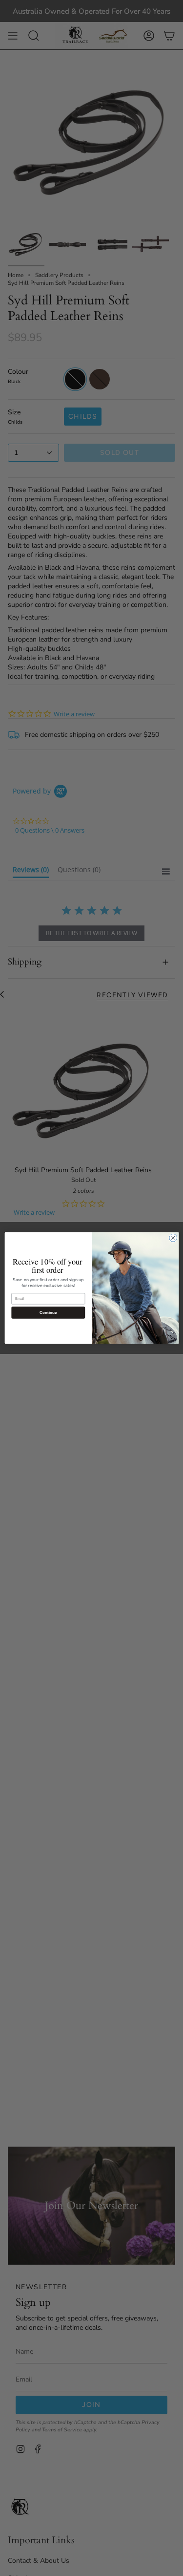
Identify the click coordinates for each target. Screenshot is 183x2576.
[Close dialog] (173, 1238)
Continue (48, 1313)
